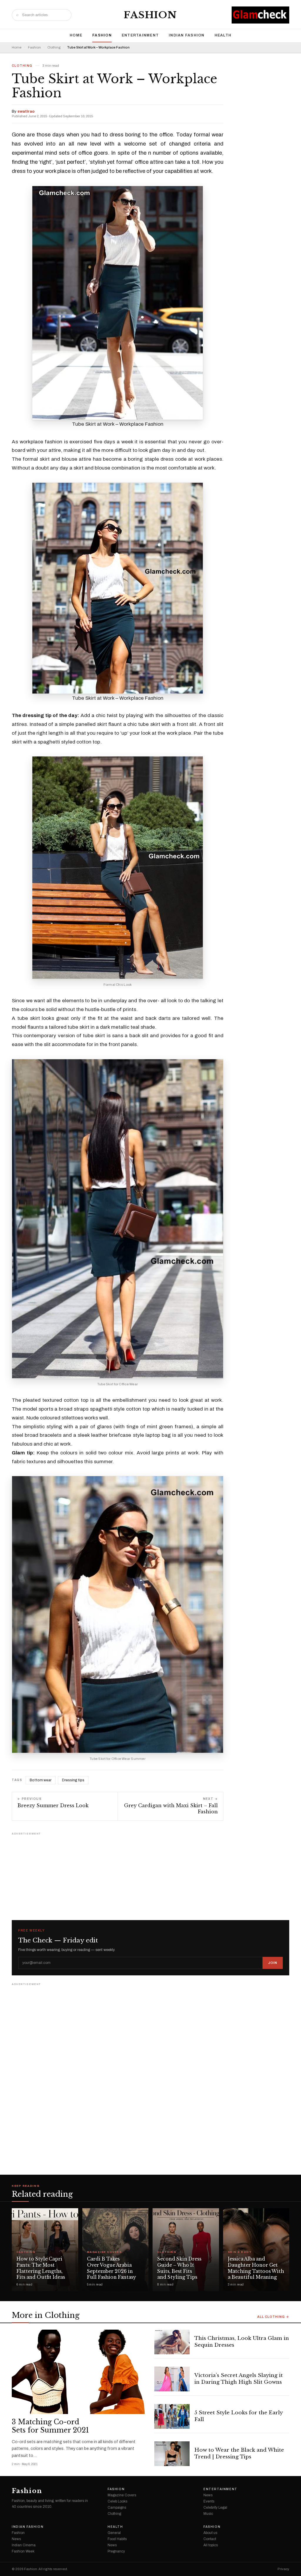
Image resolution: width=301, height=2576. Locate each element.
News (208, 2495)
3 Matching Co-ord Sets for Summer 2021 (51, 2426)
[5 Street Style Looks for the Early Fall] (172, 2416)
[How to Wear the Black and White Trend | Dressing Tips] (172, 2454)
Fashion (150, 15)
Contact (210, 2539)
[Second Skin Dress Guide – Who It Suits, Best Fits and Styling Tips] (186, 2250)
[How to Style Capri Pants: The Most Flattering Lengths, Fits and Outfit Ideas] (45, 2250)
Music (208, 2514)
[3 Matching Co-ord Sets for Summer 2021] (79, 2372)
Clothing (54, 47)
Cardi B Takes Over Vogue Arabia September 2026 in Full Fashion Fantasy (112, 2268)
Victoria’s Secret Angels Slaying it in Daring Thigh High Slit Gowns (239, 2379)
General (114, 2533)
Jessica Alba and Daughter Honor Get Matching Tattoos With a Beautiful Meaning (256, 2268)
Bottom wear (41, 1780)
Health (223, 35)
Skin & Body (240, 2252)
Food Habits (117, 2539)
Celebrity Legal (215, 2507)
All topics (211, 2545)
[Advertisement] (150, 1874)
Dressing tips (73, 1780)
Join (273, 1963)
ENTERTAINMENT (140, 35)
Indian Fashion (187, 35)
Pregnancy (116, 2551)
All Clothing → (273, 2317)
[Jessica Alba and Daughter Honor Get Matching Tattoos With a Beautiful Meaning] (256, 2250)
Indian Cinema (24, 2545)
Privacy (283, 2569)
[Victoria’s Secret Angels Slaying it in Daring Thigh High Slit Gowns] (172, 2379)
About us (210, 2533)
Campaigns (117, 2507)
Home (76, 35)
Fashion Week (23, 2551)
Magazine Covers (104, 2252)
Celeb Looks (117, 2501)
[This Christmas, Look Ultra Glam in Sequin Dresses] (172, 2342)
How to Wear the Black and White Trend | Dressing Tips (239, 2453)
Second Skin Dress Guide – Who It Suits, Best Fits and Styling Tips (179, 2268)
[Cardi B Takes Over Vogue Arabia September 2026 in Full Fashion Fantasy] (116, 2250)
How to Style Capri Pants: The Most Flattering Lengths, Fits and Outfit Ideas (41, 2268)
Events (209, 2501)
